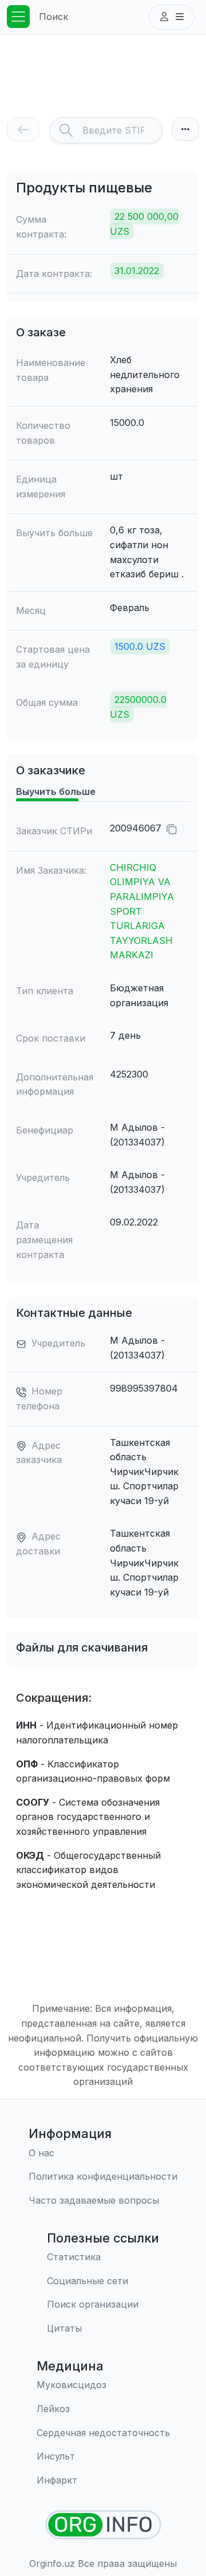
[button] (172, 17)
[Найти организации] (103, 2525)
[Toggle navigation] (18, 17)
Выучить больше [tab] (56, 791)
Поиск (54, 17)
